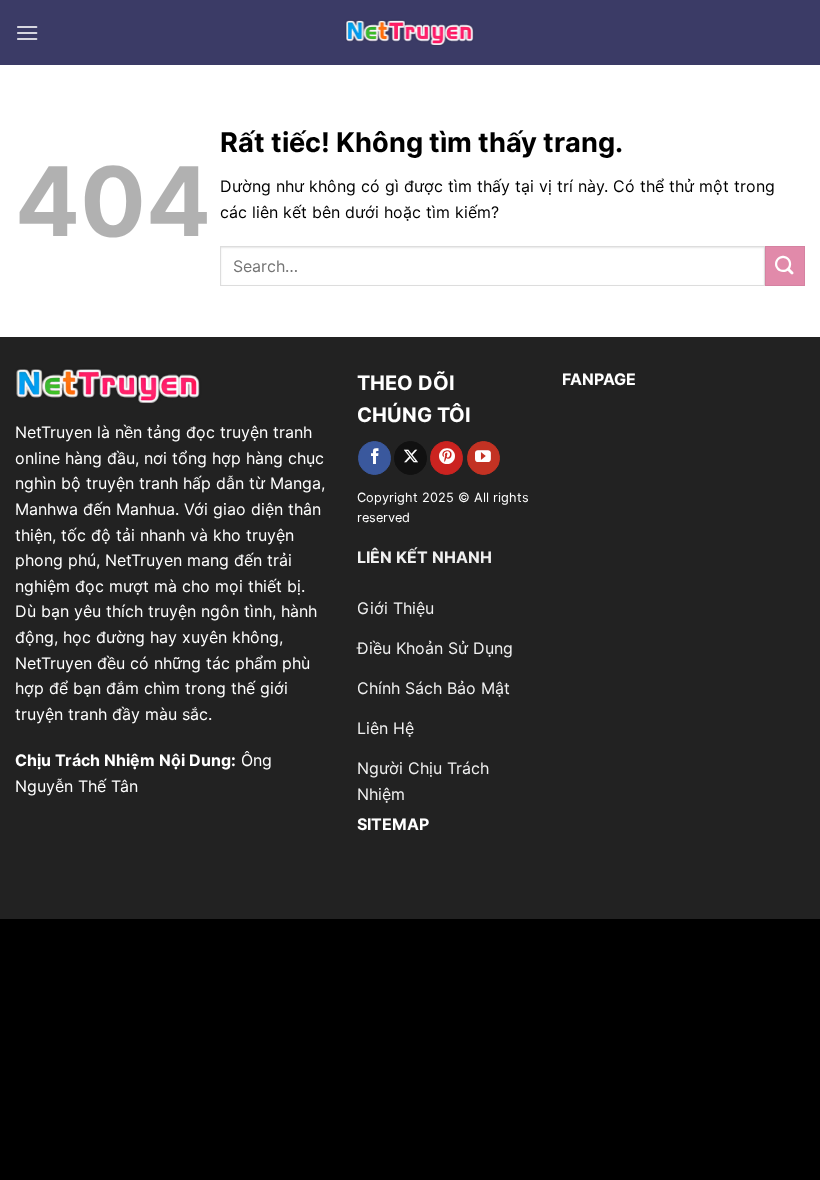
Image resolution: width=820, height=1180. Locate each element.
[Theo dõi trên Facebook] (374, 458)
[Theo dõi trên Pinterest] (446, 458)
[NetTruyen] (410, 32)
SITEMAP (393, 824)
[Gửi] (785, 265)
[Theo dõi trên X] (410, 458)
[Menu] (27, 32)
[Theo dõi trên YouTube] (483, 458)
